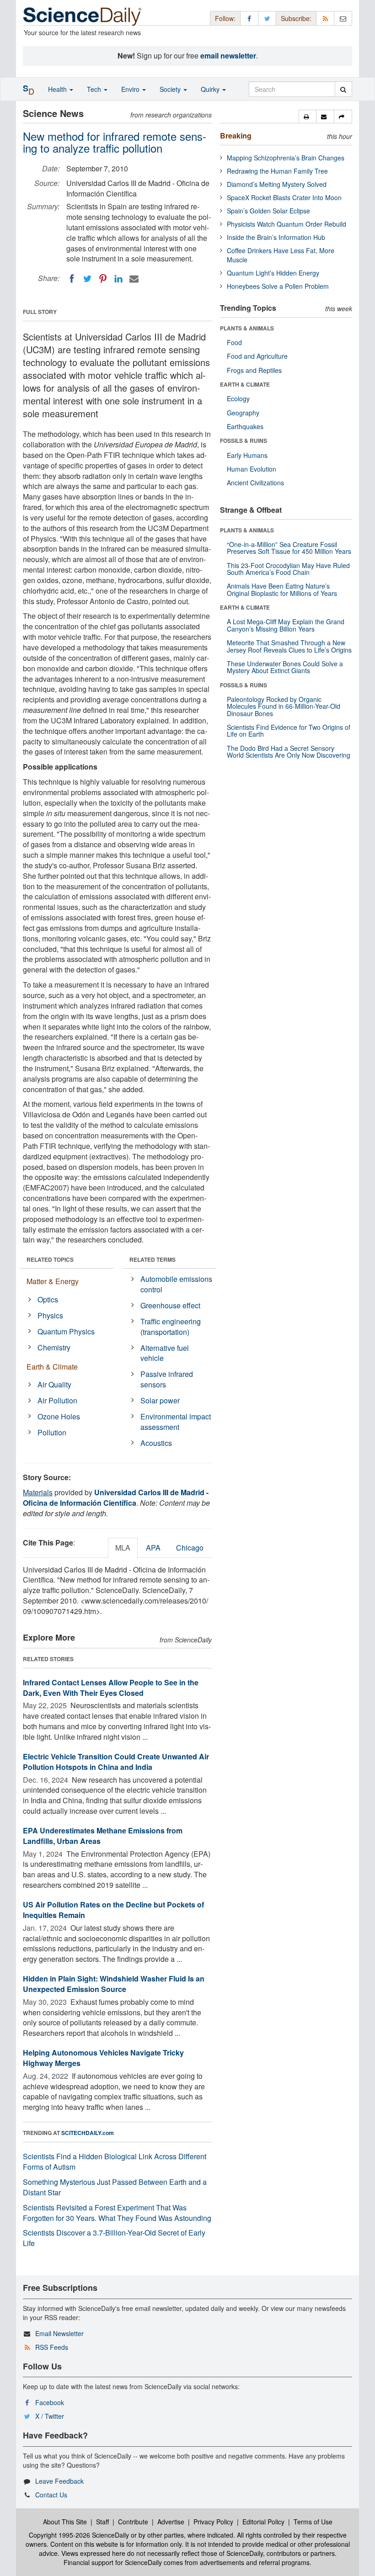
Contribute (133, 2522)
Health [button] (58, 89)
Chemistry (54, 1347)
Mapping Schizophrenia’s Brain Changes (286, 158)
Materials (38, 1492)
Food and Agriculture (257, 356)
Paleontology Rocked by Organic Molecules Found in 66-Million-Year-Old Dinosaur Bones (284, 706)
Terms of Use (313, 2522)
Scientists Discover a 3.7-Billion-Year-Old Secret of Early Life (114, 2238)
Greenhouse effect (170, 1305)
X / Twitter (50, 2416)
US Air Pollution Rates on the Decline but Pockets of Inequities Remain (113, 1910)
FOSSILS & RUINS (244, 441)
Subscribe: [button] (296, 18)
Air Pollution (57, 1400)
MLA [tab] (123, 1548)
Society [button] (171, 89)
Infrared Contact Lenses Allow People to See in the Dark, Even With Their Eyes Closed (111, 1688)
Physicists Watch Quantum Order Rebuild (287, 224)
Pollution (52, 1432)
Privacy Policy (213, 2522)
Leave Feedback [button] (59, 2481)
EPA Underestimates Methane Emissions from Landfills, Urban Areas (103, 1836)
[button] (308, 117)
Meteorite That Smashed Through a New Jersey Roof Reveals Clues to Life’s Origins (289, 646)
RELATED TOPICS (50, 1259)
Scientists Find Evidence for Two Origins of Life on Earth (289, 730)
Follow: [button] (225, 18)
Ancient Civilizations (255, 483)
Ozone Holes (59, 1416)
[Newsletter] (343, 18)
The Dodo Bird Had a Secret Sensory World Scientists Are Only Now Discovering (289, 752)
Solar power (160, 1400)
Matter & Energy (53, 1281)
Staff (102, 2522)
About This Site (65, 2522)
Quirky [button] (211, 89)
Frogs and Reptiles (254, 370)
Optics (48, 1299)
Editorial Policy (263, 2522)
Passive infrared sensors (167, 1379)
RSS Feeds (52, 2347)
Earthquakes (245, 426)
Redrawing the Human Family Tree (277, 171)
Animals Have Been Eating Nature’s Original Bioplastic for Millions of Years (282, 589)
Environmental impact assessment (176, 1422)
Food (234, 342)
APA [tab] (153, 1548)
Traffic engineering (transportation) (171, 1327)
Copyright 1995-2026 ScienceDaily (79, 2535)
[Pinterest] (103, 279)
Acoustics (156, 1443)
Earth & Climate (52, 1367)
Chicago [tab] (190, 1548)
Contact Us (51, 2495)
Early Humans (247, 455)
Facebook (50, 2402)
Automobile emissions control (176, 1284)
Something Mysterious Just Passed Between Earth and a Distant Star (115, 2187)
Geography (243, 413)
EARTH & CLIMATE (245, 384)
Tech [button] (95, 89)
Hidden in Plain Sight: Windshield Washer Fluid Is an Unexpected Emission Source (114, 1984)
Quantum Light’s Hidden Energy (273, 273)
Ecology (238, 398)
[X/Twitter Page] (267, 18)
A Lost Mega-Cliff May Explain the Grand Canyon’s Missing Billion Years (286, 625)
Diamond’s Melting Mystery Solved (277, 184)
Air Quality (54, 1384)
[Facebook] (72, 279)
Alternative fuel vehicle (165, 1353)
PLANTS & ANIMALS (247, 328)
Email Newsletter (59, 2333)
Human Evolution (252, 469)
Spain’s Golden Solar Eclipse (268, 211)
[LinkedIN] (118, 279)
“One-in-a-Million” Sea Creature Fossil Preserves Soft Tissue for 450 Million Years (289, 548)
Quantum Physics (66, 1331)
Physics (50, 1315)
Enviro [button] (131, 89)
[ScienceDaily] (82, 16)
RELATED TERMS (153, 1259)
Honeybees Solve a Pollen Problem (278, 286)
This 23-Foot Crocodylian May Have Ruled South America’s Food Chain (288, 569)
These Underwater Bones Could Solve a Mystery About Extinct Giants (285, 667)
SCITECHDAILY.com (88, 2133)
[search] (343, 89)
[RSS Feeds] (325, 18)
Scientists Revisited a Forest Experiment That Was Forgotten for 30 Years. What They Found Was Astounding (117, 2213)
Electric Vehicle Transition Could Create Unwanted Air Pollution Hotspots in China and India (116, 1762)
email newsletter (228, 56)
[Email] (134, 279)
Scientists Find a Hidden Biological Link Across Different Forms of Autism (115, 2162)
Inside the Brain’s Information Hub (276, 237)
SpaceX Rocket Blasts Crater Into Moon (284, 197)
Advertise (171, 2522)
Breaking (236, 135)
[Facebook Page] (249, 18)
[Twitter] (87, 279)
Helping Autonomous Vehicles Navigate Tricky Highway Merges (103, 2058)
